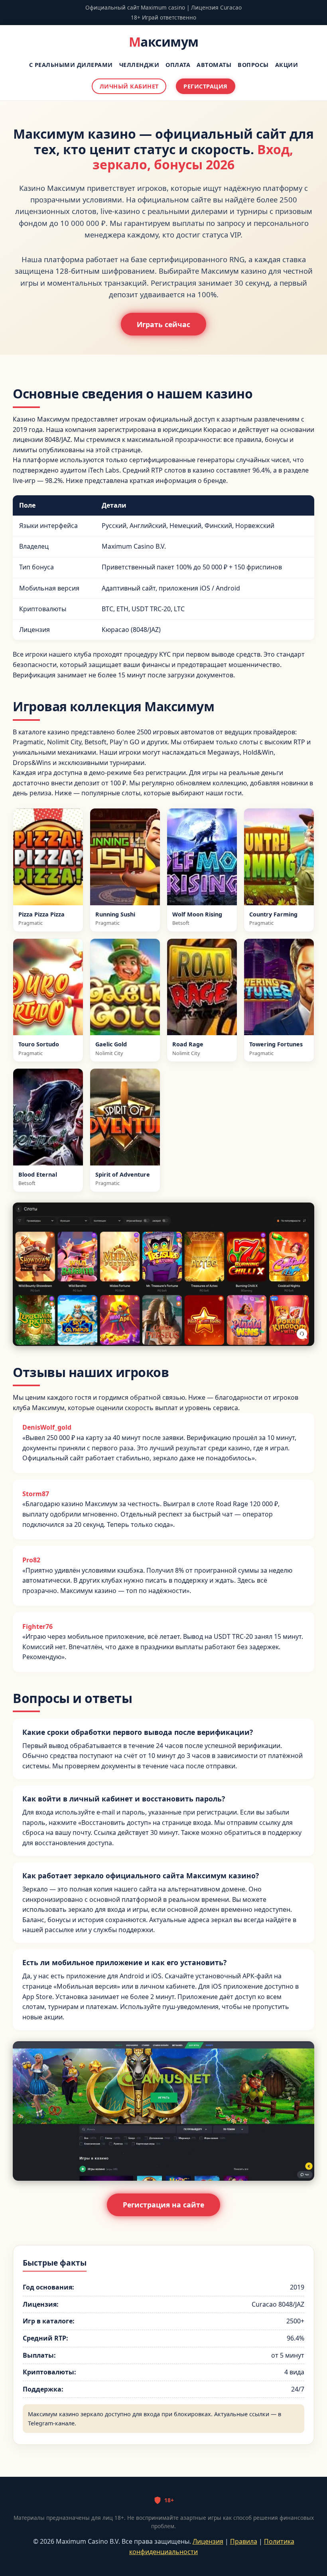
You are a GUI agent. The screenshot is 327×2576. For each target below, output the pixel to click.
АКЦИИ (287, 65)
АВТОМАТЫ (214, 65)
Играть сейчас (163, 324)
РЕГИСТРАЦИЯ (206, 86)
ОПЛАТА (178, 65)
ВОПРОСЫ (253, 65)
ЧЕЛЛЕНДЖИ (139, 65)
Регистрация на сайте (163, 2205)
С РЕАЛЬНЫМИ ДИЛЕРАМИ (71, 65)
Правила (244, 2541)
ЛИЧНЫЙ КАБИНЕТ (129, 86)
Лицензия (208, 2541)
